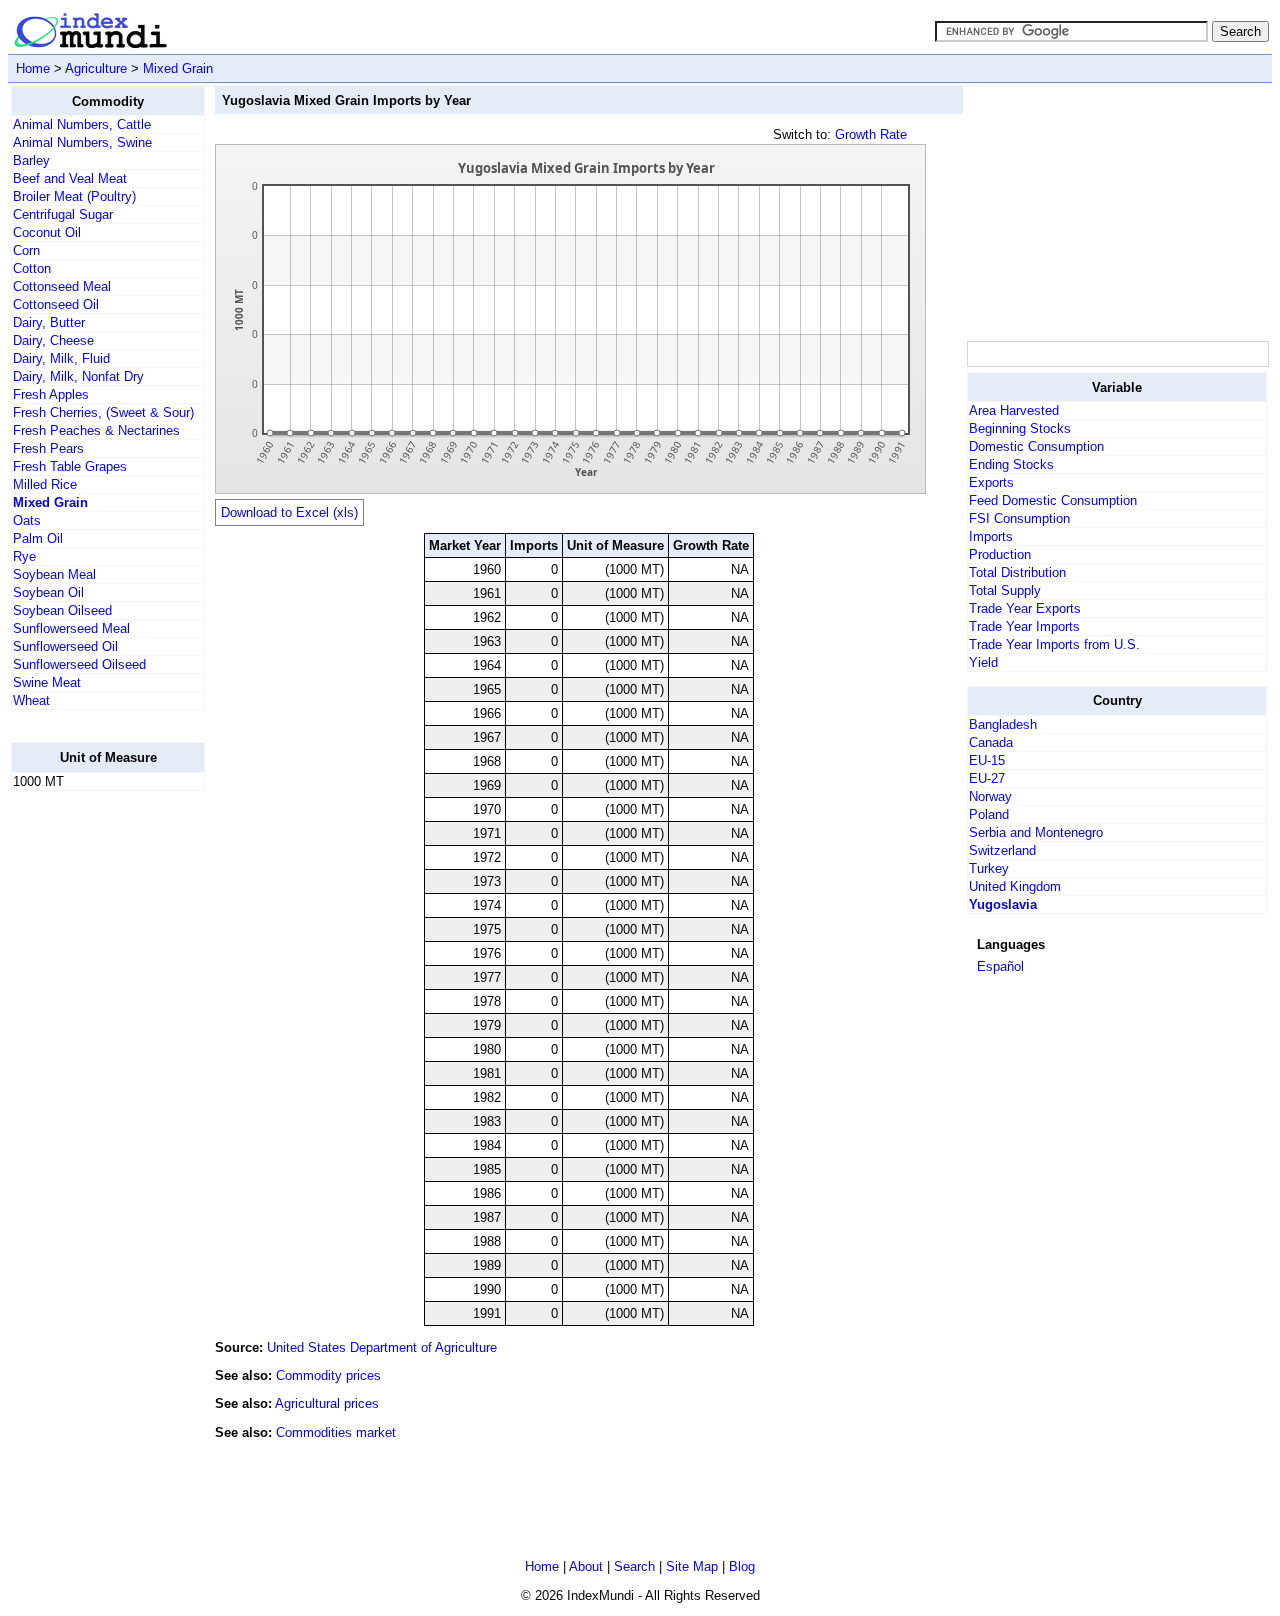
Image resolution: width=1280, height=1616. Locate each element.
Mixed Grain (178, 68)
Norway (990, 796)
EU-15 (987, 760)
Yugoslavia (1003, 904)
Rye (24, 556)
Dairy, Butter (49, 322)
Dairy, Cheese (53, 340)
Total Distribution (1017, 572)
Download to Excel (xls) (289, 512)
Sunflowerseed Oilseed (79, 664)
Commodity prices (328, 1375)
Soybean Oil (48, 592)
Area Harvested (1014, 410)
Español (1000, 966)
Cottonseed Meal (62, 286)
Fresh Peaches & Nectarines (96, 430)
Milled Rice (45, 484)
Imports (991, 536)
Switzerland (1002, 850)
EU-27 (987, 778)
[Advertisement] (91, 1107)
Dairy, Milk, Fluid (61, 358)
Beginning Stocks (1020, 428)
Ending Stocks (1011, 464)
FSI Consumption (1019, 518)
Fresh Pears (48, 448)
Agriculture (96, 68)
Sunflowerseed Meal (71, 628)
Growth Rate (871, 134)
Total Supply (1005, 590)
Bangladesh (1003, 724)
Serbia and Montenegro (1036, 832)
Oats (27, 520)
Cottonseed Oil (56, 304)
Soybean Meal (54, 574)
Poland (989, 814)
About (586, 1566)
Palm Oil (38, 538)
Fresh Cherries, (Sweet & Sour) (103, 412)
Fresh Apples (51, 394)
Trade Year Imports (1024, 626)
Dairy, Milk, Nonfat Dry (78, 376)
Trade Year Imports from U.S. (1054, 644)
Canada (991, 742)
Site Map (692, 1566)
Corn (26, 250)
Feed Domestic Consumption (1053, 500)
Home (33, 68)
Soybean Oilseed (62, 610)
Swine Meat (47, 682)
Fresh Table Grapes (70, 466)
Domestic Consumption (1036, 446)
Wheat (31, 700)
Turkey (989, 868)
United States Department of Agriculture (382, 1347)
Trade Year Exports (1025, 608)
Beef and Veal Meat (70, 178)
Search (634, 1566)
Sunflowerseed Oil (65, 646)
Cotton (32, 268)
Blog (742, 1566)
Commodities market (336, 1432)
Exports (991, 482)
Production (1000, 554)
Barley (31, 160)
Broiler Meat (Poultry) (74, 196)
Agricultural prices (327, 1403)
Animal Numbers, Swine (82, 142)
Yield (983, 662)
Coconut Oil (47, 232)
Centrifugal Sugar (63, 214)
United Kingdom (1015, 886)
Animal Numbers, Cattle (82, 124)
